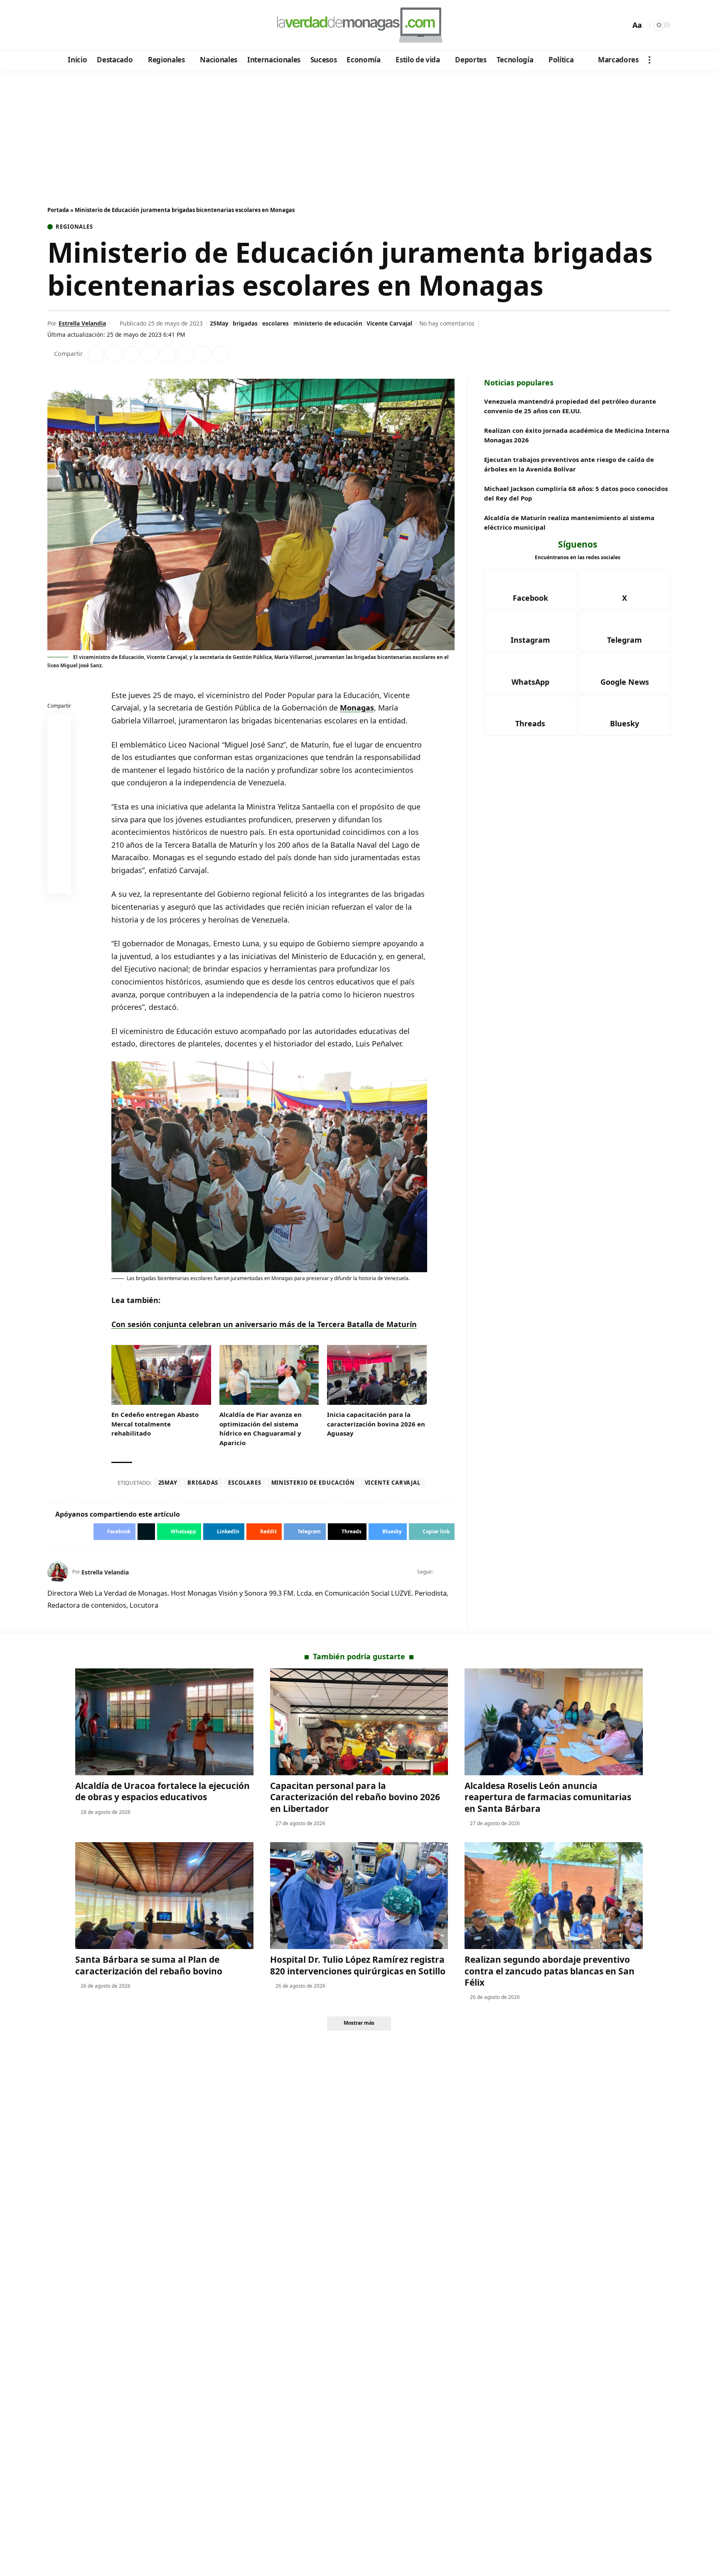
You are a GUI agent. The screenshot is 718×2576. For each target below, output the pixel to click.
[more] (649, 60)
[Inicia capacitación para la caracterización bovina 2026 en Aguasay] (377, 1375)
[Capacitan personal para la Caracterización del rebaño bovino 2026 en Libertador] (359, 1722)
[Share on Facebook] (96, 354)
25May (219, 323)
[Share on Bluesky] (59, 864)
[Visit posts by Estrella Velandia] (58, 1572)
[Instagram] (89, 25)
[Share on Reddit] (167, 354)
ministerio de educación (328, 323)
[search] (622, 25)
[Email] (59, 884)
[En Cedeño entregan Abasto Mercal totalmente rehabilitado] (161, 1375)
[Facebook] (55, 25)
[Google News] (77, 25)
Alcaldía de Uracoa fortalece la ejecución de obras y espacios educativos (162, 1791)
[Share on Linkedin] (150, 354)
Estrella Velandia (82, 323)
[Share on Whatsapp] (132, 354)
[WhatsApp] (111, 25)
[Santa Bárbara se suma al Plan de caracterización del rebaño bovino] (164, 1896)
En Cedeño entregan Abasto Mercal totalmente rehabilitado (155, 1424)
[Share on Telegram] (185, 354)
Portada (58, 210)
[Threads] (122, 25)
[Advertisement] (359, 132)
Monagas (357, 708)
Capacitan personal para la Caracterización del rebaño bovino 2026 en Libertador (355, 1797)
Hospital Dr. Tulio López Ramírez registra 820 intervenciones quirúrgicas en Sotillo (358, 1965)
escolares (275, 323)
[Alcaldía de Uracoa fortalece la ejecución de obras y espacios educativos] (164, 1722)
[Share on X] (114, 354)
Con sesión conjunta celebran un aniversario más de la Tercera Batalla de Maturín (264, 1324)
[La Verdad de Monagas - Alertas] (359, 25)
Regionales (74, 227)
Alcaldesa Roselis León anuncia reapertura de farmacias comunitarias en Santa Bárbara (548, 1797)
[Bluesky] (134, 25)
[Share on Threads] (203, 354)
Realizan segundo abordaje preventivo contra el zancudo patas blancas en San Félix (550, 1971)
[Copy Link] (221, 354)
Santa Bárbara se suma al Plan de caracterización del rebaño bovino (149, 1965)
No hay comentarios (447, 323)
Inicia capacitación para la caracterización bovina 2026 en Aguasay (376, 1424)
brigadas (245, 323)
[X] (66, 25)
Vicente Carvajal (389, 323)
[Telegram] (100, 25)
